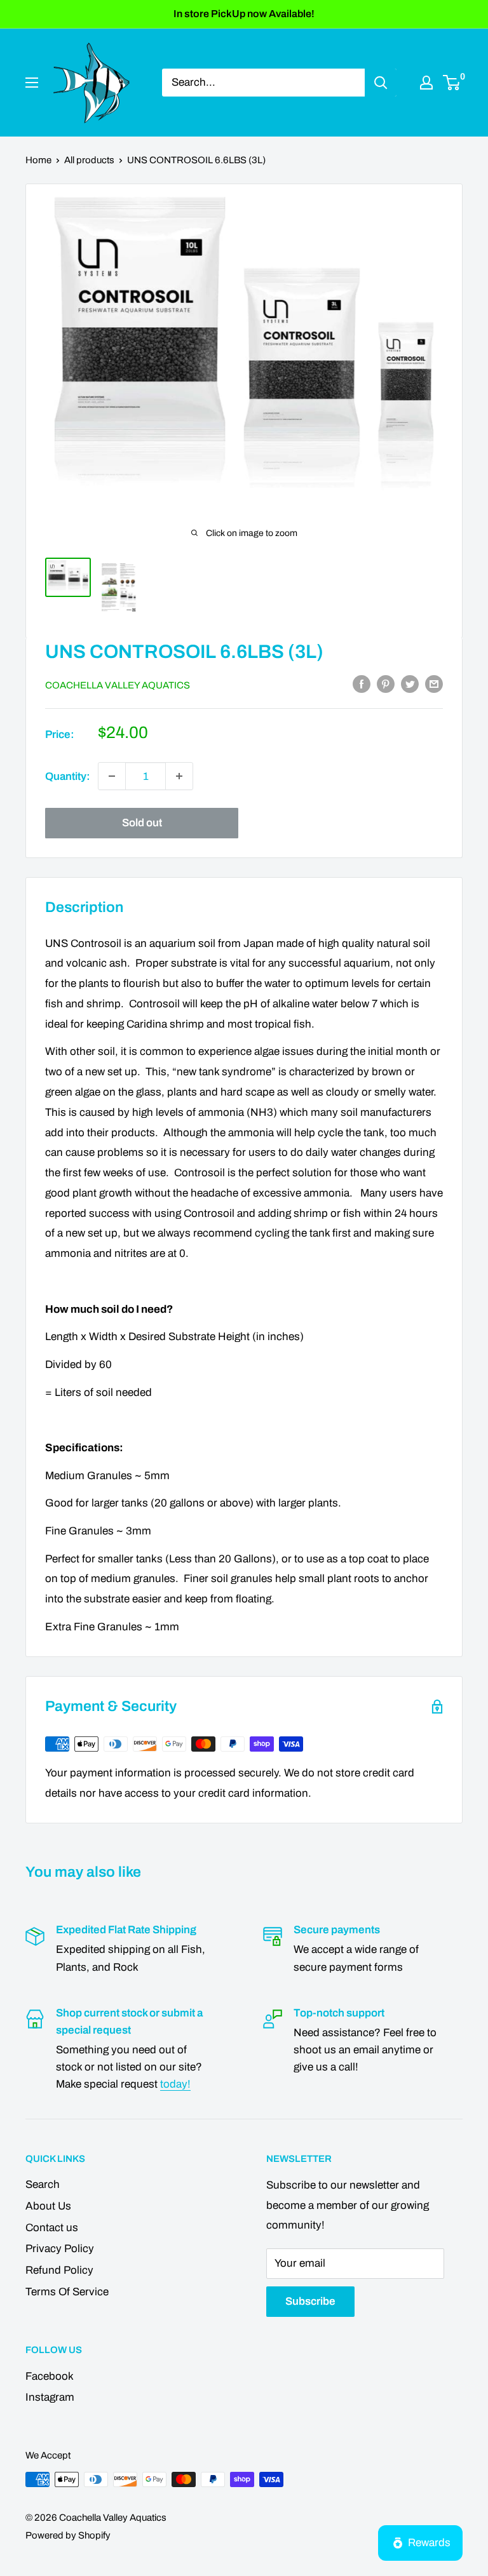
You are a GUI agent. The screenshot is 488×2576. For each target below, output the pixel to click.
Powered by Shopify (68, 2535)
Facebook (50, 2376)
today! (175, 2084)
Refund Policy (59, 2270)
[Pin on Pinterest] (386, 684)
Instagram (50, 2397)
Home (38, 160)
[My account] (426, 83)
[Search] (381, 83)
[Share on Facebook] (362, 684)
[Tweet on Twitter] (410, 684)
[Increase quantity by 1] (179, 776)
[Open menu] (32, 83)
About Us (48, 2206)
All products (89, 160)
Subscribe (310, 2301)
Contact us (52, 2228)
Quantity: (68, 776)
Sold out (142, 823)
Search (43, 2184)
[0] (452, 83)
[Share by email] (434, 684)
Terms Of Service (67, 2292)
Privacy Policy (60, 2249)
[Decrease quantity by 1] (112, 776)
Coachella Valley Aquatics (118, 685)
